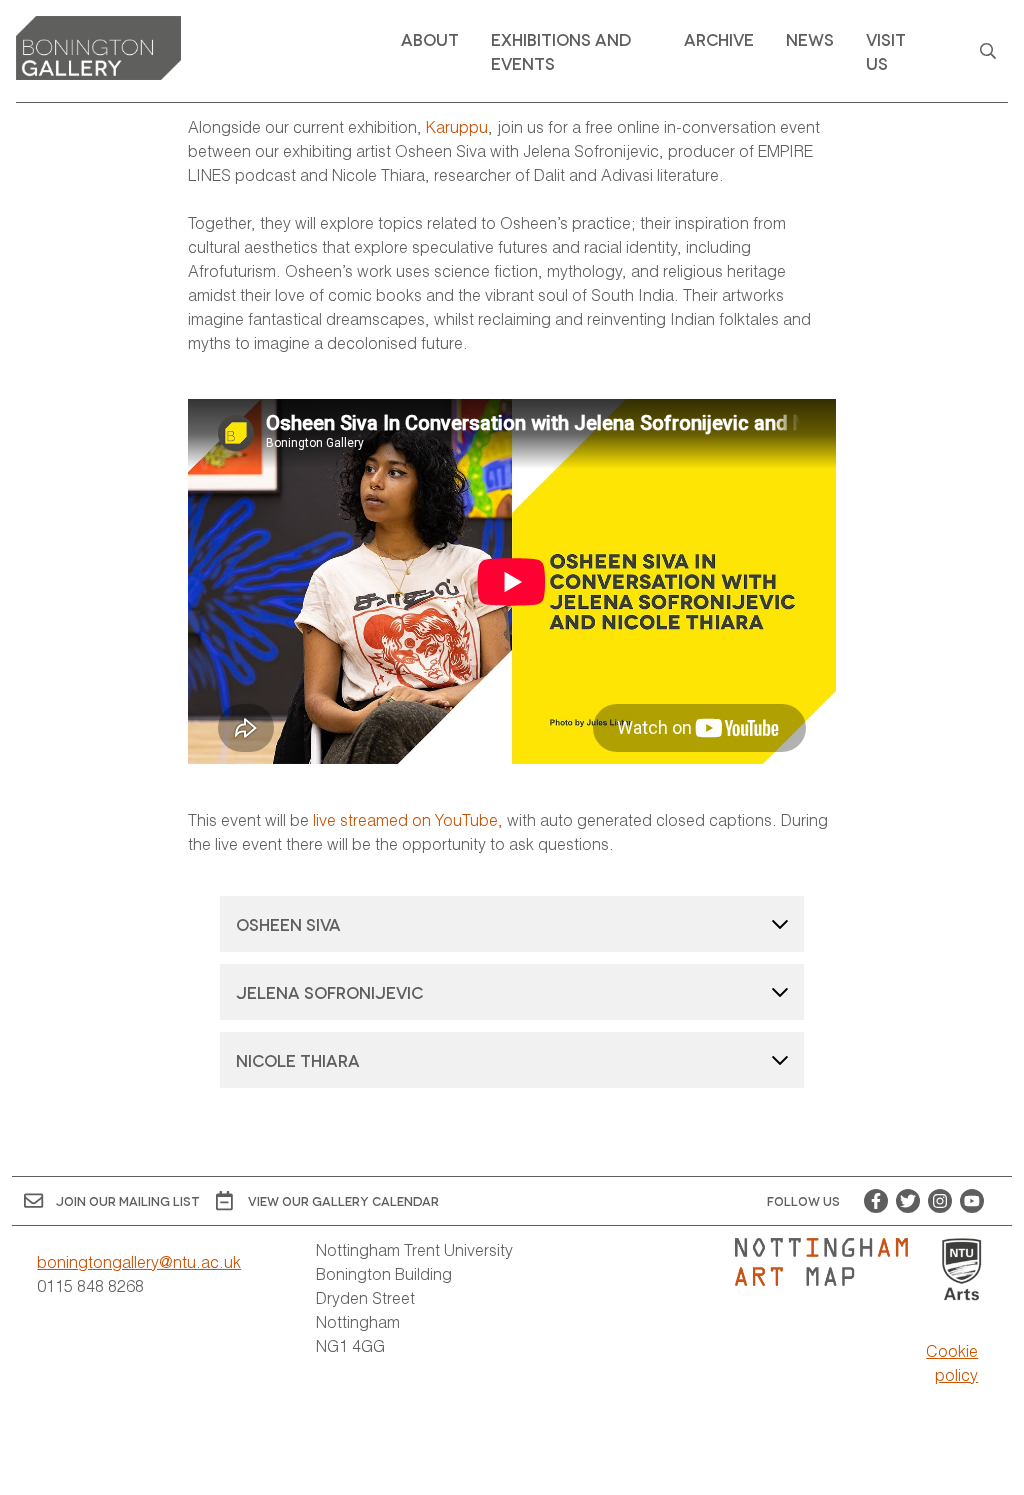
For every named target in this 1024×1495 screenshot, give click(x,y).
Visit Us (886, 50)
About (430, 38)
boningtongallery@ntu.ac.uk (139, 1261)
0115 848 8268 (90, 1285)
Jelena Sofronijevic (329, 991)
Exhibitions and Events (561, 50)
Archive (719, 38)
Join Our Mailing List (128, 1200)
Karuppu (457, 126)
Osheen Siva (288, 923)
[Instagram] (940, 1201)
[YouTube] (972, 1201)
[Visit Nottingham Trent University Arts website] (962, 1270)
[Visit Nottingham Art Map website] (829, 1262)
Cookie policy (952, 1362)
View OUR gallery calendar (343, 1200)
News (810, 38)
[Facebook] (876, 1201)
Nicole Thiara (300, 1059)
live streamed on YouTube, (408, 819)
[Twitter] (908, 1201)
